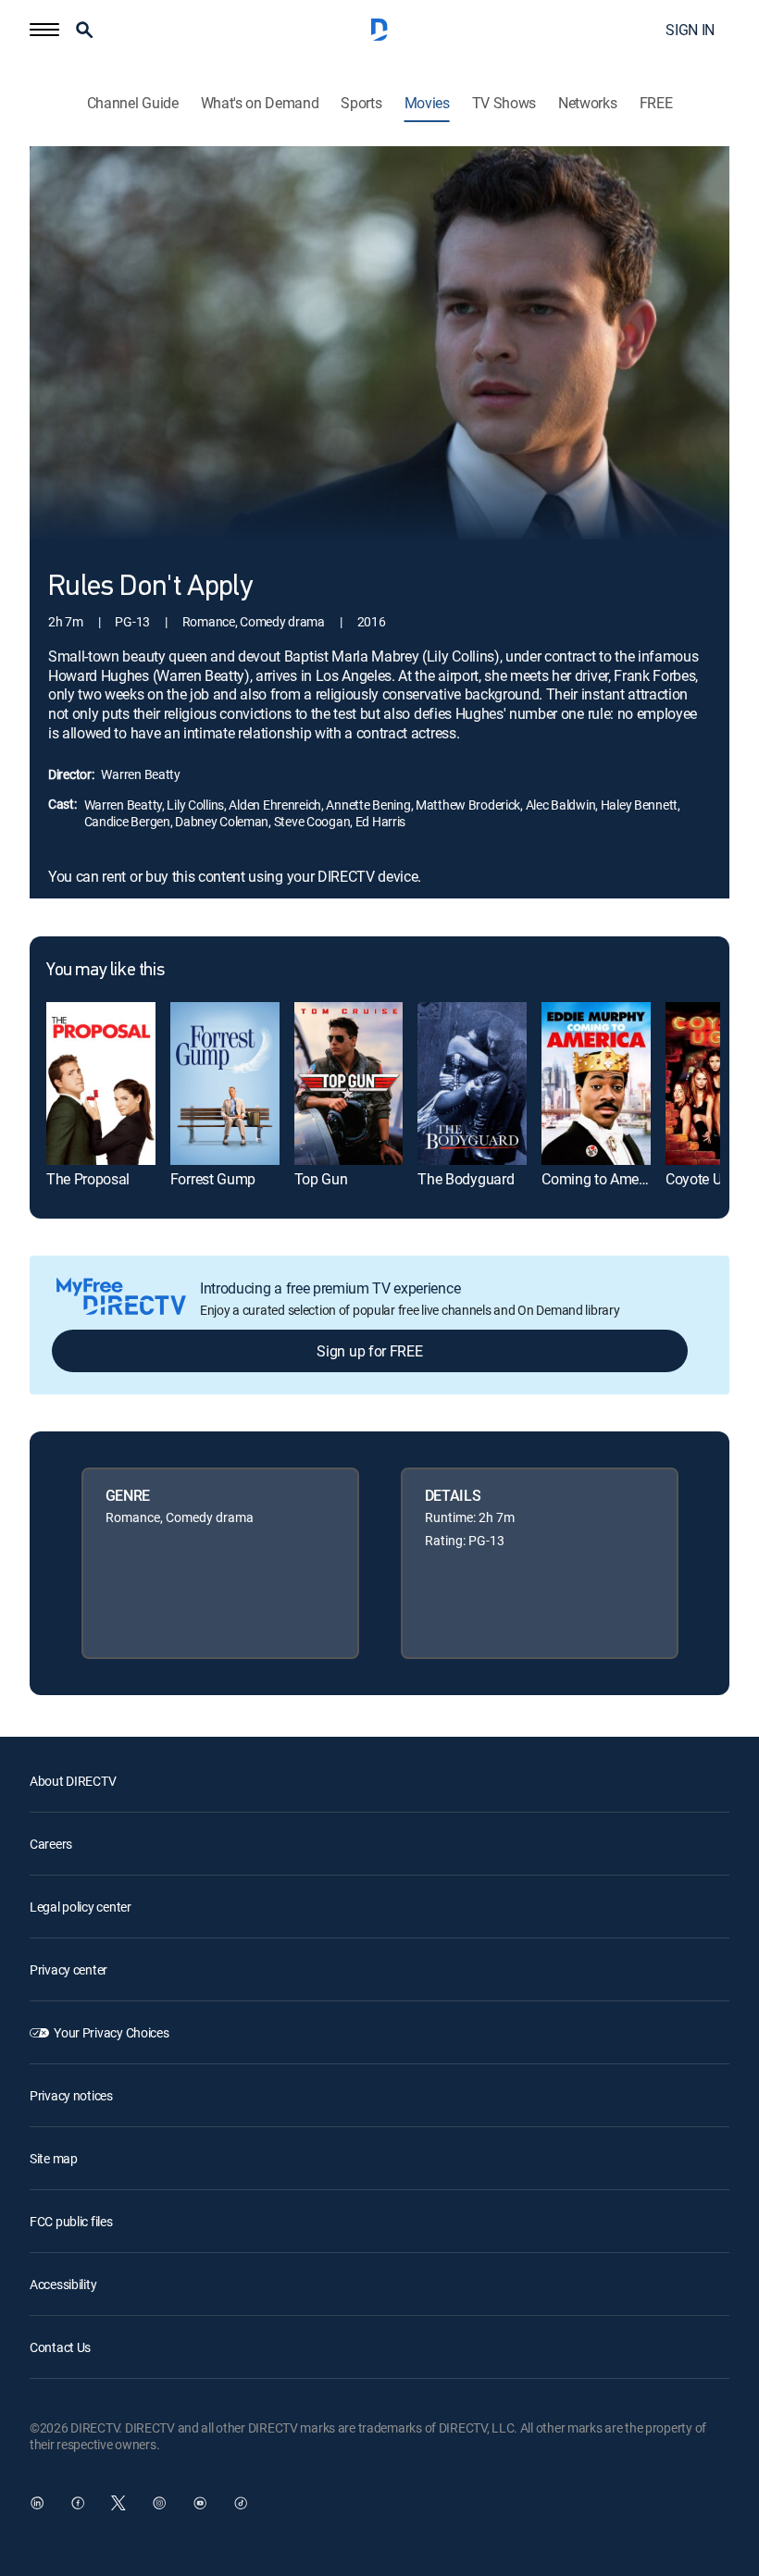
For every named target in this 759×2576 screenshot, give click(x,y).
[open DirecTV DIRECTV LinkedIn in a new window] (37, 2503)
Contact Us (60, 2347)
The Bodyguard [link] (466, 1179)
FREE (656, 103)
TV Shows (504, 103)
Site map (54, 2158)
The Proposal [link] (88, 1179)
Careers (51, 1844)
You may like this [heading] (105, 971)
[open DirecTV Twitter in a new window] (118, 2503)
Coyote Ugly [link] (703, 1179)
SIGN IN (690, 30)
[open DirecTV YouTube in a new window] (200, 2503)
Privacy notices (71, 2095)
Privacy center (68, 1969)
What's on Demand (260, 103)
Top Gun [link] (321, 1179)
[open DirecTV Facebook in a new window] (78, 2503)
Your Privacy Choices (111, 2032)
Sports (361, 103)
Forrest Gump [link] (213, 1179)
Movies (427, 103)
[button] (44, 30)
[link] (101, 1084)
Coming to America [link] (602, 1179)
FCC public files (71, 2221)
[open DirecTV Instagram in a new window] (159, 2503)
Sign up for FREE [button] (369, 1351)
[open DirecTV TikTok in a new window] (241, 2503)
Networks (587, 103)
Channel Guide (133, 103)
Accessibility (63, 2284)
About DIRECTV (73, 1781)
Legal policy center (81, 1907)
